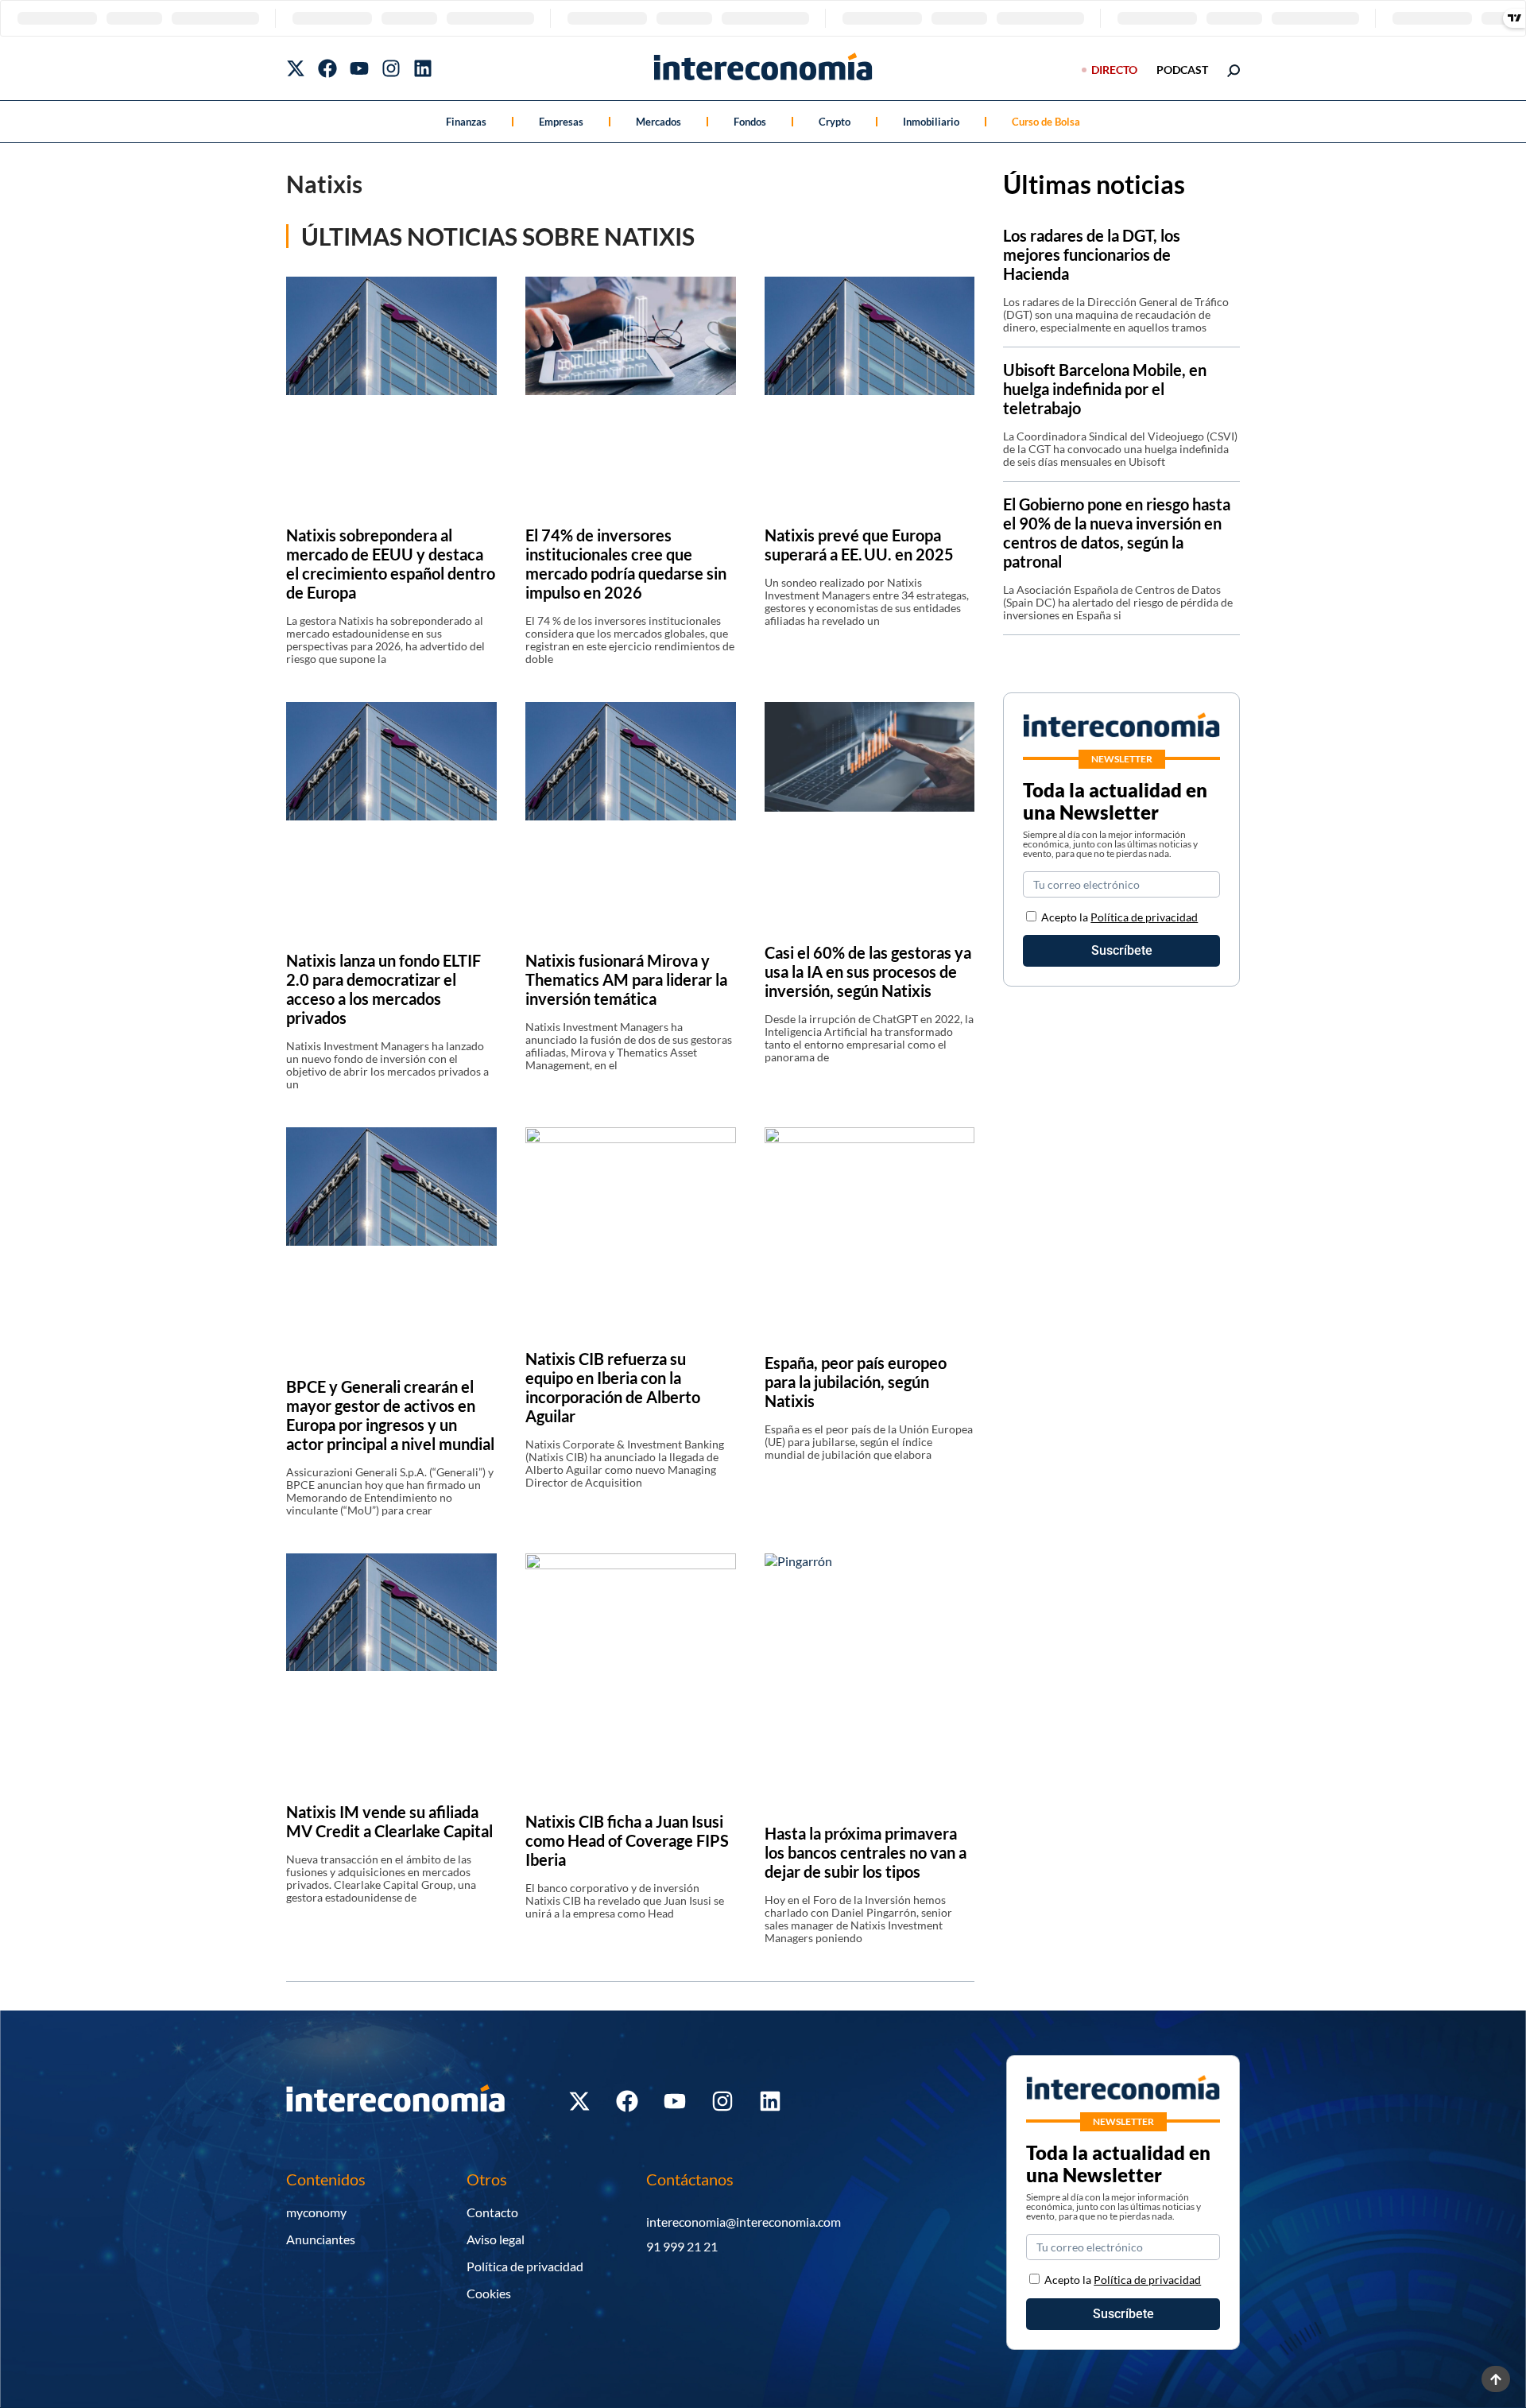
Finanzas (466, 122)
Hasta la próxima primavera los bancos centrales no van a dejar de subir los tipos (866, 1852)
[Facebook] (327, 68)
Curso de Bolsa (1046, 122)
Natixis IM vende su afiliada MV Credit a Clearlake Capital (389, 1821)
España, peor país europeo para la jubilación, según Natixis (856, 1382)
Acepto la (1119, 917)
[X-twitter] (296, 68)
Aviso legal (496, 2239)
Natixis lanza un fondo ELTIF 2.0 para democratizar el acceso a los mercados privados (383, 989)
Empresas (561, 122)
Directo (1114, 70)
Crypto (835, 122)
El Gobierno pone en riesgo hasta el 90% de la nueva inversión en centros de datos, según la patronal (1117, 533)
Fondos (750, 122)
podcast (1182, 70)
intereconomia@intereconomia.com (744, 2222)
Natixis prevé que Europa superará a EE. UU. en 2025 (859, 545)
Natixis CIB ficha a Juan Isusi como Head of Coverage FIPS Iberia (627, 1840)
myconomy (316, 2212)
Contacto (492, 2212)
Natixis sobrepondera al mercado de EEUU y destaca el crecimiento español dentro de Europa (391, 564)
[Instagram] (391, 68)
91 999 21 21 (682, 2246)
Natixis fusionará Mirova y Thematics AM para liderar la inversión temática (626, 979)
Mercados (658, 122)
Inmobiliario (931, 122)
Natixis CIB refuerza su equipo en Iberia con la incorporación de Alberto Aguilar (613, 1387)
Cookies (489, 2293)
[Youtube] (359, 68)
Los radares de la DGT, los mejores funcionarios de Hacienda (1092, 254)
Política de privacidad (1144, 917)
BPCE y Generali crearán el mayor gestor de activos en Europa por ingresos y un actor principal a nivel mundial (390, 1415)
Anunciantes (321, 2239)
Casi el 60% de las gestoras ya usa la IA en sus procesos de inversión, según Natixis (868, 971)
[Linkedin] (423, 68)
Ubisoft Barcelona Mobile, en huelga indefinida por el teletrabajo (1105, 389)
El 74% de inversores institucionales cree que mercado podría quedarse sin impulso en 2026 (626, 564)
